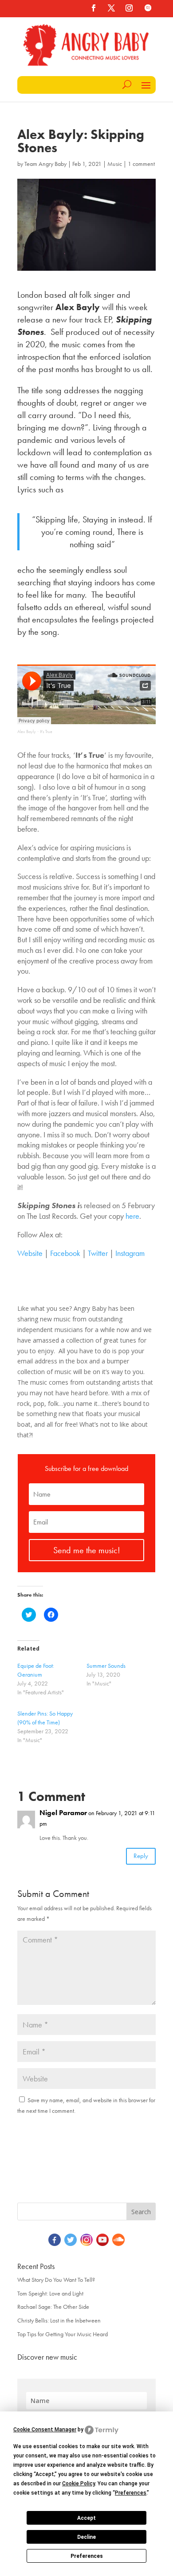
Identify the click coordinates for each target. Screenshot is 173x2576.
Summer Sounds (106, 1666)
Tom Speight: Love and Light (50, 2293)
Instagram (130, 1253)
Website (30, 1253)
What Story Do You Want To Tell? (56, 2280)
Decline (86, 2537)
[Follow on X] (111, 8)
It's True (46, 731)
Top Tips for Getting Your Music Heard (63, 2334)
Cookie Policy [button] (79, 2484)
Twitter (98, 1253)
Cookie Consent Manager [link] (45, 2430)
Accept (86, 2518)
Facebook (65, 1253)
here (132, 1216)
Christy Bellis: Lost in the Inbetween (59, 2320)
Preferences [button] (131, 2493)
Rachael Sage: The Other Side (53, 2307)
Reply (141, 1856)
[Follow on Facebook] (94, 8)
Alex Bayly (27, 731)
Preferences (87, 2556)
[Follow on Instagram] (129, 8)
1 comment (141, 164)
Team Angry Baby (45, 164)
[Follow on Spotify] (148, 8)
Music (115, 164)
